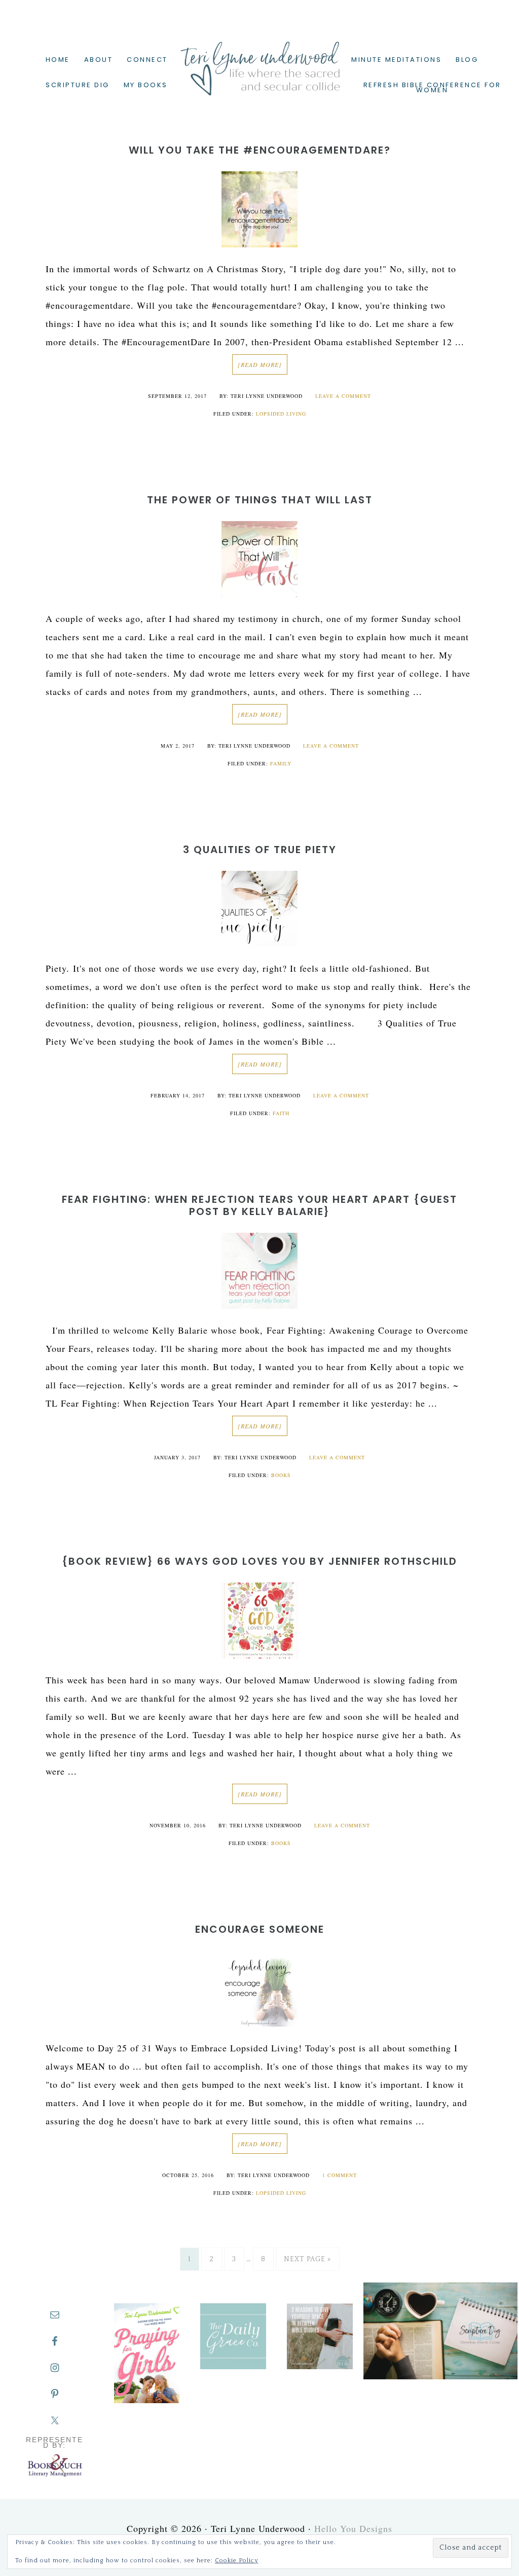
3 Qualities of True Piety (260, 850)
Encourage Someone (260, 1929)
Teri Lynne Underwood (259, 61)
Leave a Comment (343, 396)
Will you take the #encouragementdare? (260, 150)
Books (281, 1475)
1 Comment (340, 2175)
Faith (281, 1113)
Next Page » (308, 2259)
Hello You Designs (353, 2528)
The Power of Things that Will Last (260, 500)
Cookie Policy (236, 2561)
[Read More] (260, 364)
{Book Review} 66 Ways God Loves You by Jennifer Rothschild (259, 1561)
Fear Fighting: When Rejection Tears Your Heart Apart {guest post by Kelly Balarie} (259, 1205)
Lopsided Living (281, 414)
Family (281, 763)
